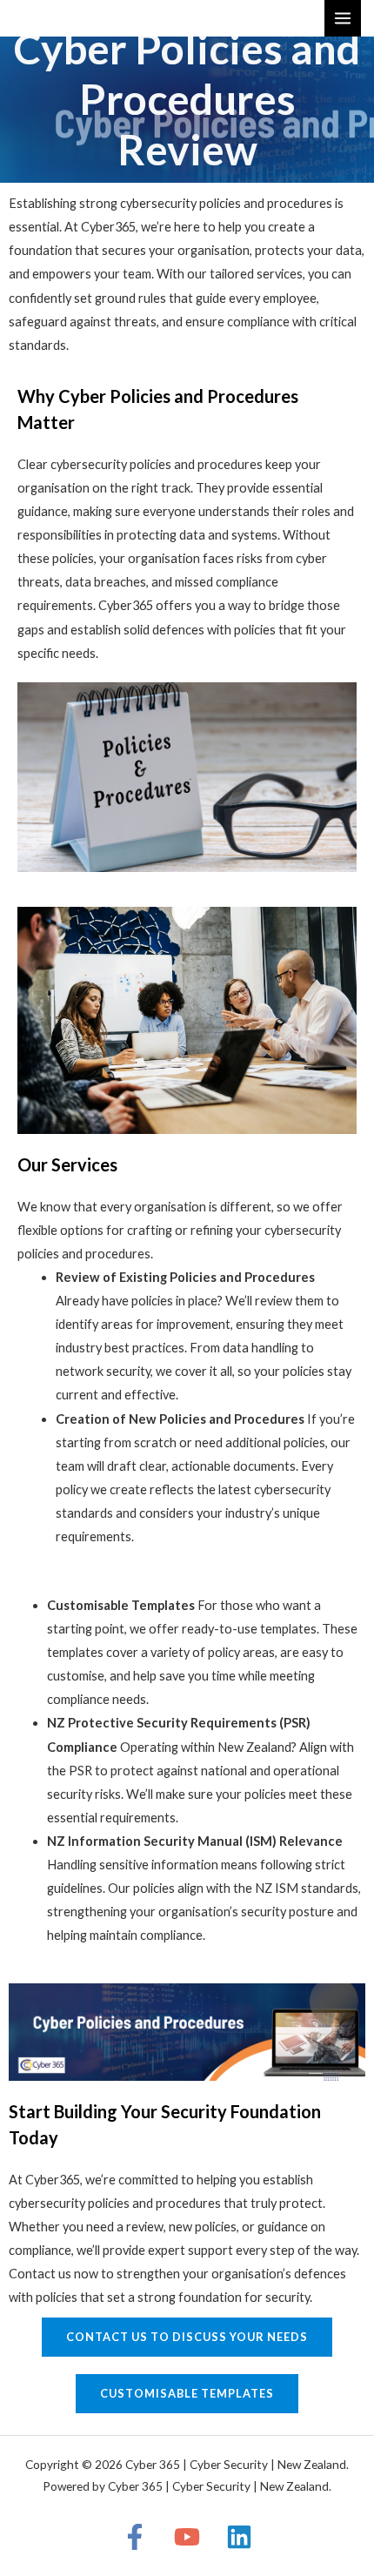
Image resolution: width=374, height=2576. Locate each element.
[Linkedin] (239, 2537)
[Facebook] (135, 2537)
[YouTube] (187, 2537)
